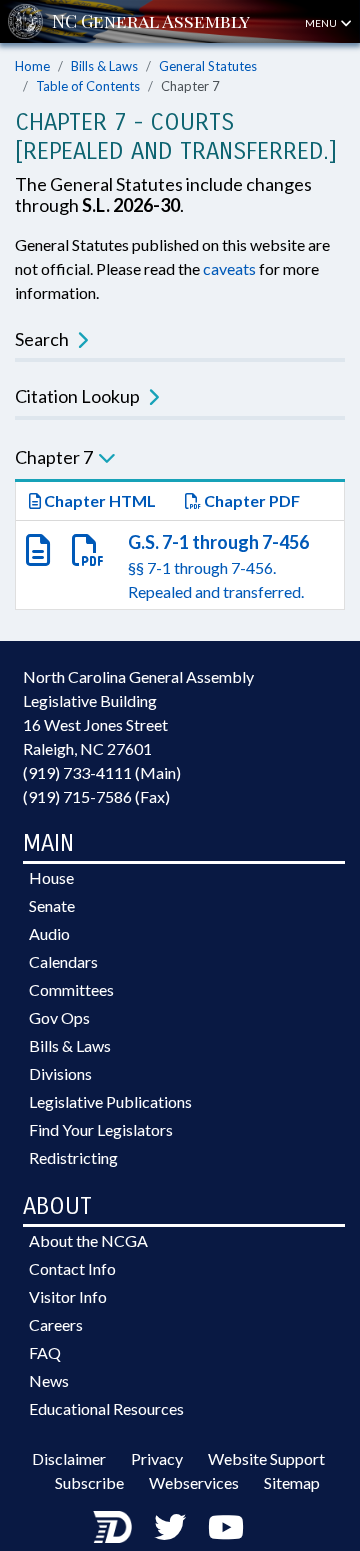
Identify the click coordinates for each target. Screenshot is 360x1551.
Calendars (63, 961)
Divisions (60, 1073)
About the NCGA (88, 1240)
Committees (71, 989)
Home (32, 66)
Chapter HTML (98, 500)
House (51, 877)
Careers (56, 1324)
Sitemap (292, 1482)
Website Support (266, 1458)
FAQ (45, 1352)
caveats (229, 268)
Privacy (157, 1458)
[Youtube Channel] (226, 1526)
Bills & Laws (104, 66)
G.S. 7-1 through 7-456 (218, 542)
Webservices (194, 1482)
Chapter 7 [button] (54, 457)
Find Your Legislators (101, 1129)
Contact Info (72, 1268)
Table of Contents (88, 86)
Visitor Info (68, 1296)
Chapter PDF (250, 500)
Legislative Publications (110, 1101)
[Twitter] (170, 1526)
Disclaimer (69, 1458)
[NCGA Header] (151, 21)
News (49, 1380)
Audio (49, 933)
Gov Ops (59, 1017)
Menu (322, 23)
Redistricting (73, 1157)
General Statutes (208, 66)
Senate (52, 905)
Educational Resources (106, 1408)
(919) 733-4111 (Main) (102, 772)
